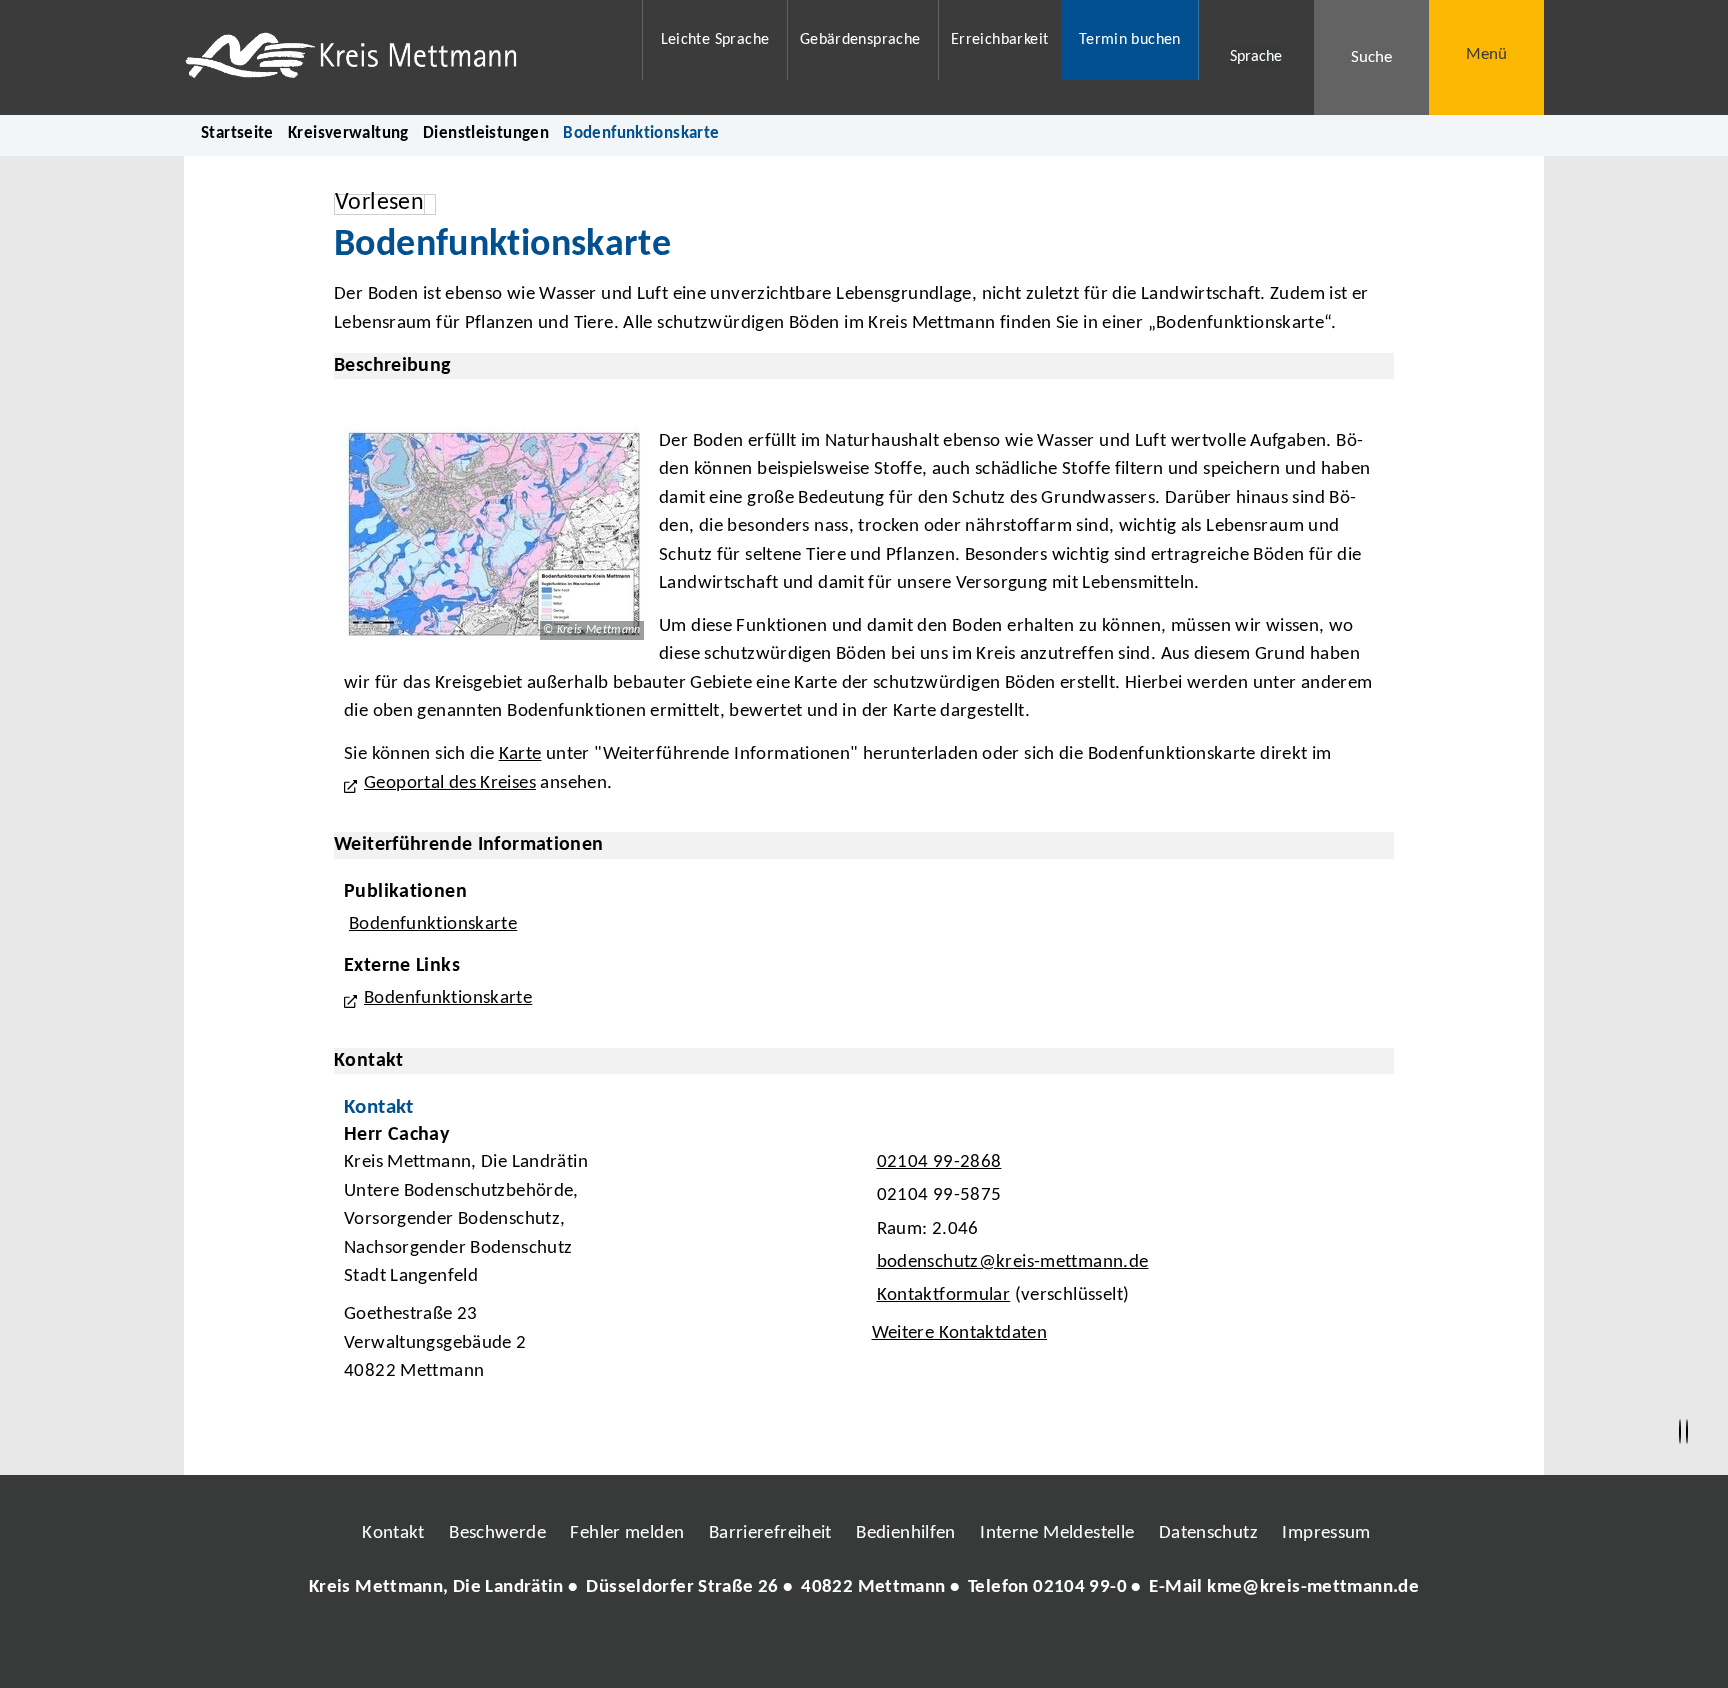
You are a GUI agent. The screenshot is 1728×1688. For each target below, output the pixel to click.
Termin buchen (1130, 40)
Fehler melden (627, 1533)
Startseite (237, 133)
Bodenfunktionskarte (433, 924)
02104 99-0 (1080, 1587)
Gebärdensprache (860, 40)
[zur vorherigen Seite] (1680, 1432)
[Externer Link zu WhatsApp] (952, 1647)
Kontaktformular (944, 1295)
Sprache (1256, 57)
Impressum (1326, 1533)
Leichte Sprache (715, 40)
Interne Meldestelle (1057, 1533)
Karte (520, 754)
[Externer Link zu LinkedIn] (862, 1647)
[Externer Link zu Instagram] (772, 1647)
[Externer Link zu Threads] (817, 1647)
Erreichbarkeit (999, 40)
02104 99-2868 (937, 1162)
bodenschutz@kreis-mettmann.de (1010, 1262)
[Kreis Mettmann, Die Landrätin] (864, 1588)
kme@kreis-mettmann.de (1313, 1587)
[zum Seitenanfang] (1687, 1432)
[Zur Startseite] (400, 57)
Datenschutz (1208, 1533)
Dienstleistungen (486, 133)
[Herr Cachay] (864, 1259)
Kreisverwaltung (348, 133)
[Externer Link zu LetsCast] (997, 1647)
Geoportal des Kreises (450, 783)
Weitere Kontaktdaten (960, 1333)
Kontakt (393, 1533)
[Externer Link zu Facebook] (727, 1647)
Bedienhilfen (906, 1533)
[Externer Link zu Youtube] (907, 1647)
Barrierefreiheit (770, 1533)
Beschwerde (497, 1533)
